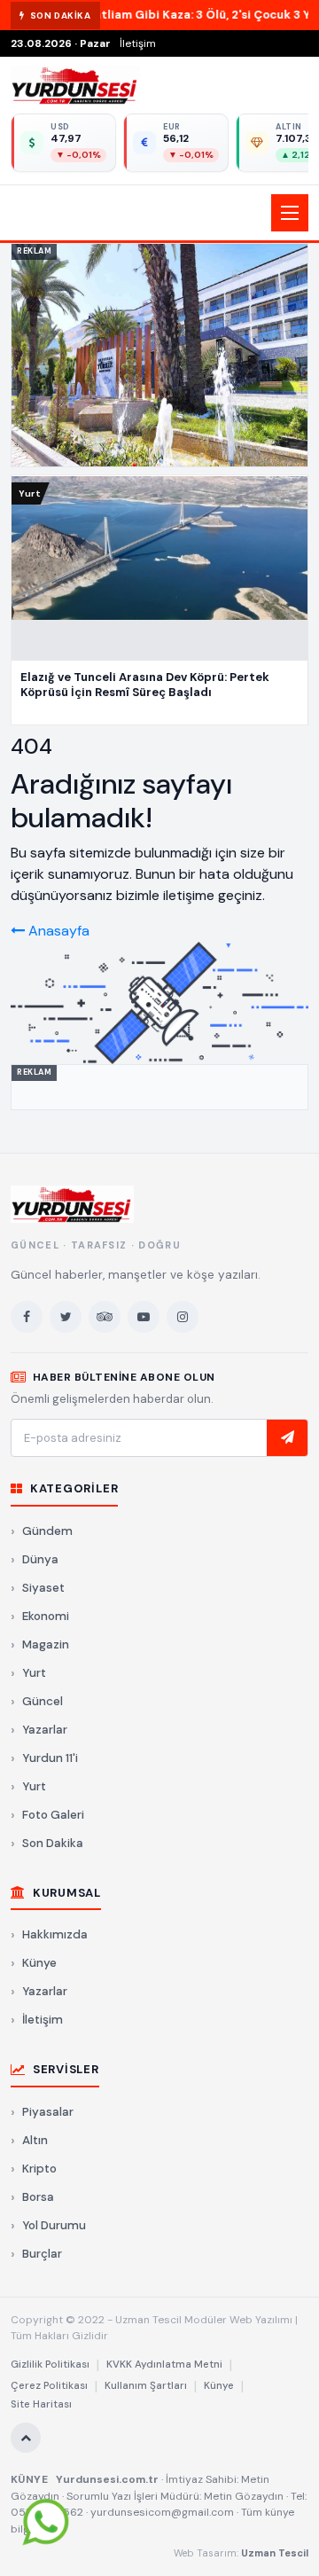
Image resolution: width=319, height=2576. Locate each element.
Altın (35, 2140)
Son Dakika (53, 1843)
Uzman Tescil (275, 2553)
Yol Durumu (54, 2225)
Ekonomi (46, 1616)
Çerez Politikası (49, 2386)
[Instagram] (183, 1317)
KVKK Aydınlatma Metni (164, 2365)
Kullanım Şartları (146, 2386)
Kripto (39, 2169)
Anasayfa (57, 931)
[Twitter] (66, 1317)
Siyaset (43, 1588)
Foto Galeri (53, 1815)
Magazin (46, 1644)
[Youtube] (144, 1317)
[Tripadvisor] (105, 1317)
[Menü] (290, 213)
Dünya (40, 1559)
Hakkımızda (55, 1934)
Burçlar (42, 2254)
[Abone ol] (287, 1438)
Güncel (43, 1701)
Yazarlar (45, 1730)
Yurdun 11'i (50, 1758)
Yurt (34, 1673)
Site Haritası (41, 2404)
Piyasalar (48, 2112)
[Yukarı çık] (26, 2438)
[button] (159, 213)
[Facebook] (27, 1317)
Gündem (47, 1531)
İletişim (138, 43)
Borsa (38, 2197)
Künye (39, 1963)
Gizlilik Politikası (50, 2365)
